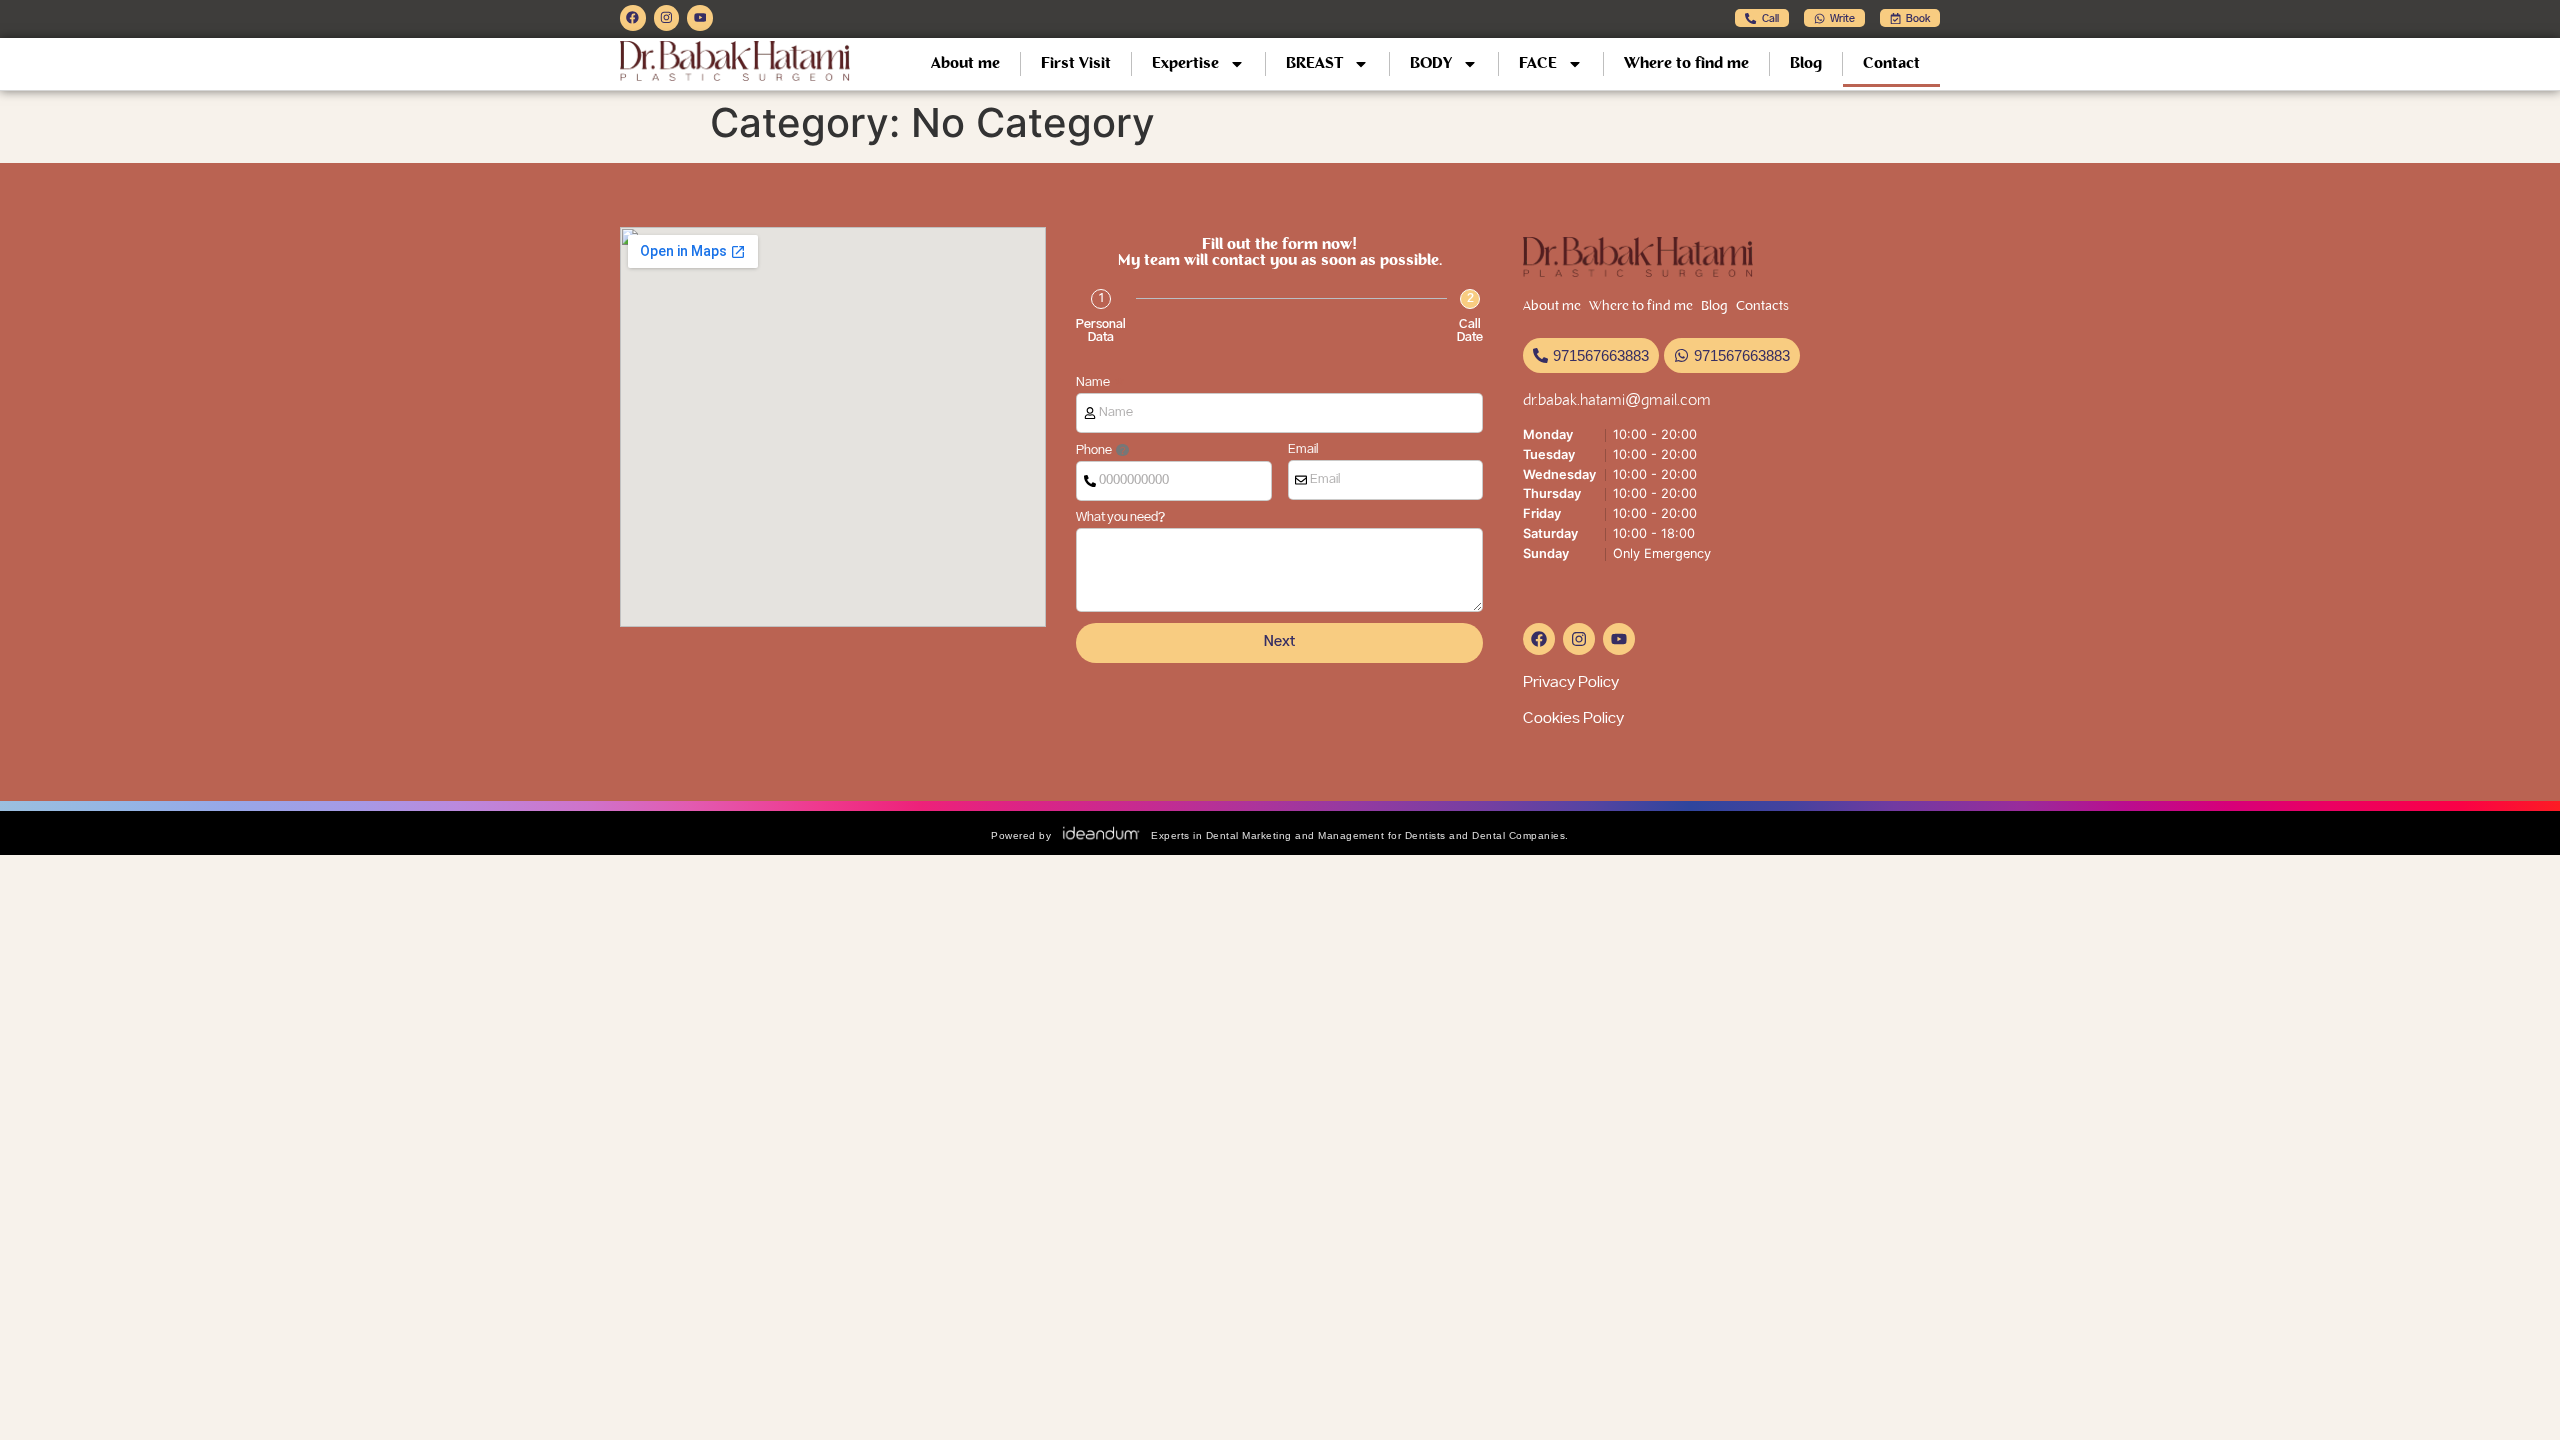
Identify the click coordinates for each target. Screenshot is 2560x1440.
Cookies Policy (1573, 718)
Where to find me (1686, 64)
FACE (1538, 64)
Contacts (1762, 306)
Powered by (1021, 835)
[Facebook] (633, 18)
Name (1094, 383)
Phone (1095, 450)
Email (1303, 450)
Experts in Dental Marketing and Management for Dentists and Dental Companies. (1360, 835)
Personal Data (1101, 331)
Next (1279, 642)
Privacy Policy (1571, 682)
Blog (1806, 64)
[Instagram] (667, 18)
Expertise (1185, 64)
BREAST (1314, 64)
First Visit (1076, 64)
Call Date (1470, 331)
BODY (1431, 64)
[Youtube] (700, 18)
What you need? (1120, 518)
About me (965, 64)
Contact (1891, 64)
